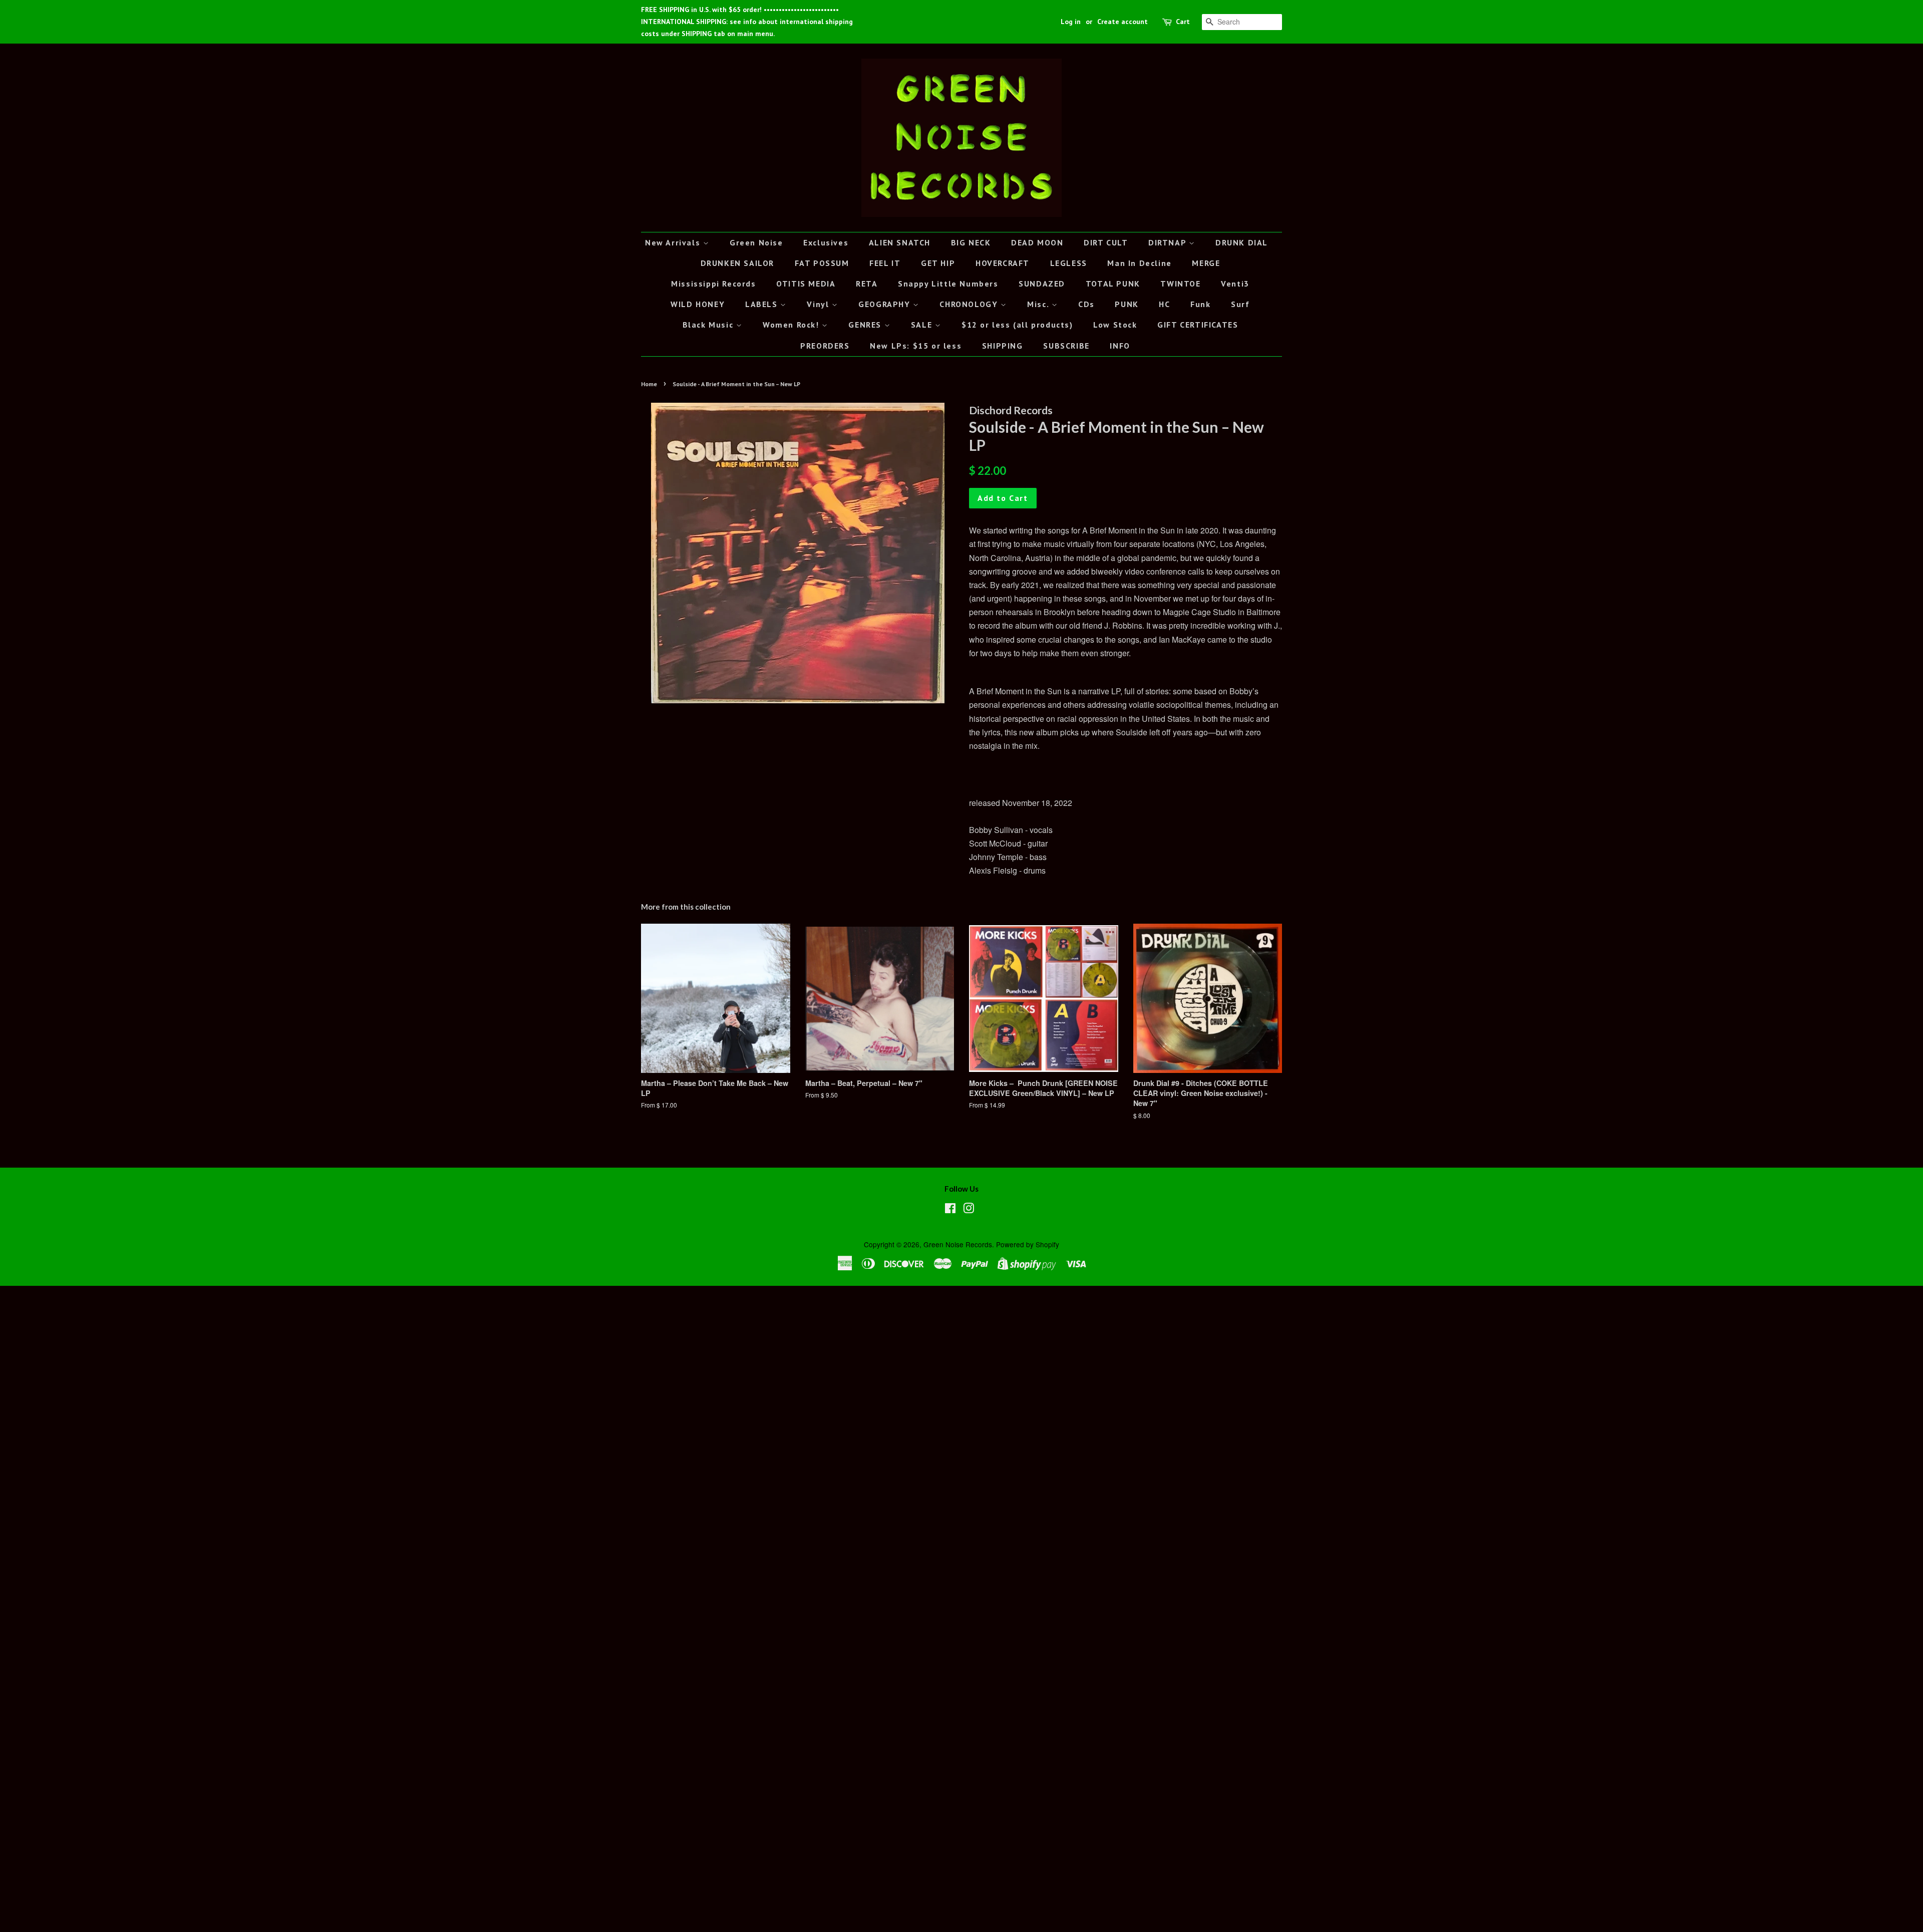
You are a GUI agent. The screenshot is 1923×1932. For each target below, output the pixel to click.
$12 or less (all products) (1017, 325)
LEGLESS (1069, 263)
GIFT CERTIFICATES (1198, 325)
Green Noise (756, 242)
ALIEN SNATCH (900, 242)
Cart (1183, 22)
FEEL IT (885, 263)
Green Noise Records (958, 1244)
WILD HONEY (698, 304)
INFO (1120, 346)
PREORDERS (825, 346)
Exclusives (826, 242)
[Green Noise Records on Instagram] (969, 1210)
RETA (867, 284)
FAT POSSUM (822, 263)
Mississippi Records (713, 284)
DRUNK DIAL (1242, 242)
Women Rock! (792, 325)
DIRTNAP (1169, 242)
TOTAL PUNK (1113, 284)
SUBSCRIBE (1066, 346)
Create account (1123, 22)
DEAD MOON (1037, 242)
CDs (1086, 304)
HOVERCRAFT (1003, 263)
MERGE (1206, 263)
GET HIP (938, 263)
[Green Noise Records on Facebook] (950, 1210)
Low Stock (1115, 325)
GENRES (866, 325)
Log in (1071, 22)
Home (649, 384)
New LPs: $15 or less (916, 346)
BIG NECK (971, 242)
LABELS (763, 304)
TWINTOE (1180, 284)
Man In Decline (1139, 263)
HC (1164, 304)
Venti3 (1235, 284)
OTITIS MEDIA (806, 284)
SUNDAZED (1042, 284)
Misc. (1039, 304)
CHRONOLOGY (970, 304)
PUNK (1127, 304)
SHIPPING (1003, 346)
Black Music (709, 325)
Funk (1200, 304)
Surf (1240, 304)
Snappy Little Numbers (948, 284)
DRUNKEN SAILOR (737, 263)
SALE (923, 325)
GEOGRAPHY (886, 304)
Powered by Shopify (1028, 1244)
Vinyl (819, 304)
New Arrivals (674, 242)
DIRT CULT (1106, 242)
